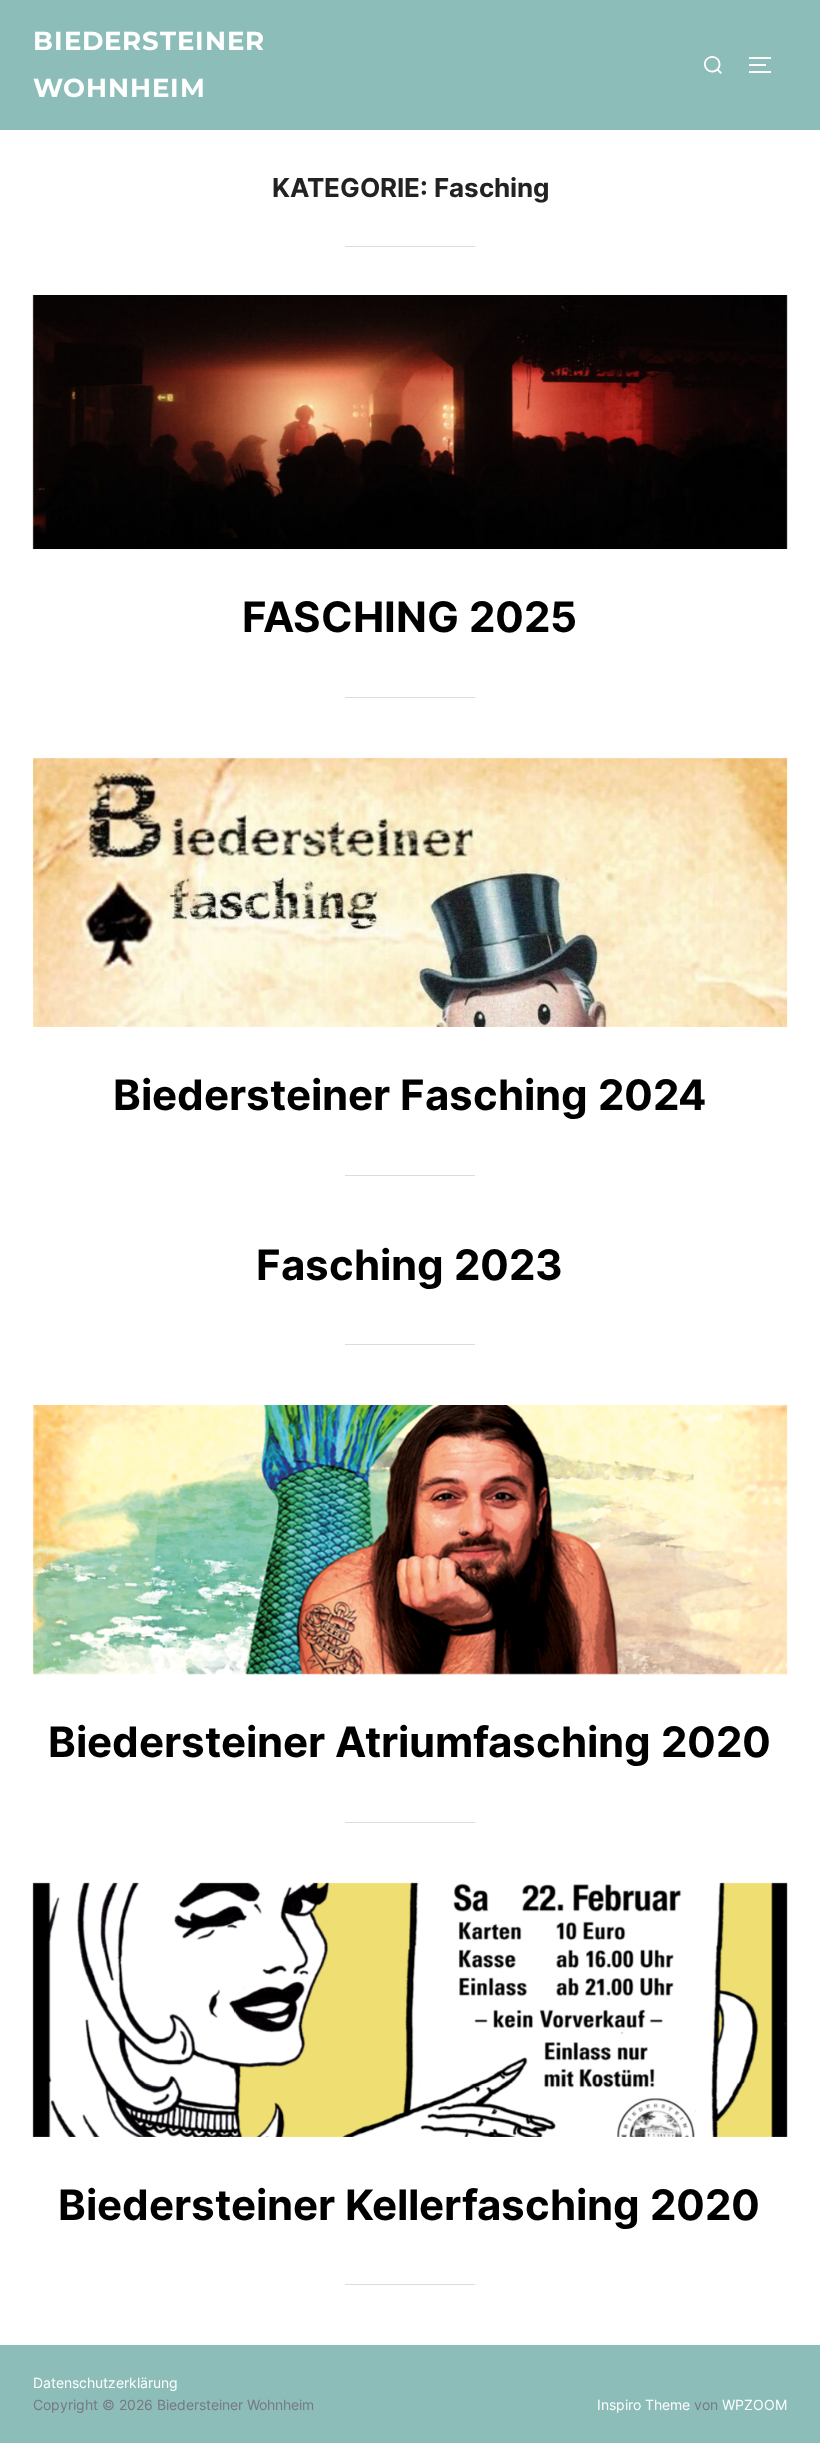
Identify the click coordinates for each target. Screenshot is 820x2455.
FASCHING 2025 (409, 616)
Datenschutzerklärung (105, 2382)
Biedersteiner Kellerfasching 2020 (409, 2204)
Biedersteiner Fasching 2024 (409, 1094)
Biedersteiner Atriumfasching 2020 (409, 1741)
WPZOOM (754, 2404)
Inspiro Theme (643, 2404)
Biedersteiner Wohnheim (149, 64)
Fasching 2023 (409, 1264)
